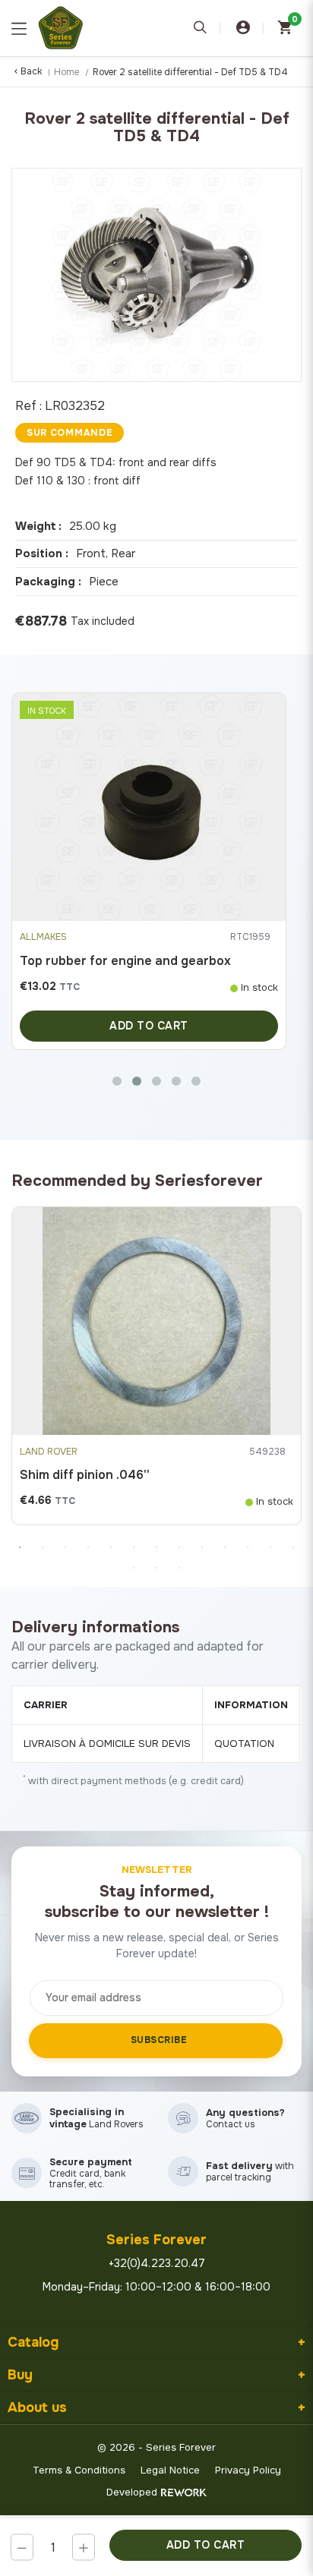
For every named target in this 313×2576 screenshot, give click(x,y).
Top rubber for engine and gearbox (125, 961)
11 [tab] (248, 1547)
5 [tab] (111, 1547)
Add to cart (206, 2545)
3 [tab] (65, 1547)
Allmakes (43, 937)
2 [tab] (43, 1547)
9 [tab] (202, 1547)
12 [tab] (270, 1547)
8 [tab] (179, 1547)
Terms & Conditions (79, 2470)
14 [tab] (134, 1568)
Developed (132, 2492)
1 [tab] (20, 1547)
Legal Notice (170, 2470)
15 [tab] (156, 1568)
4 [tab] (88, 1547)
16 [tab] (179, 1568)
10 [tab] (225, 1547)
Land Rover (49, 1452)
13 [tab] (293, 1547)
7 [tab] (156, 1547)
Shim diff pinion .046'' (85, 1475)
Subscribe (159, 2040)
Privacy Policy (248, 2470)
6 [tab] (134, 1547)
